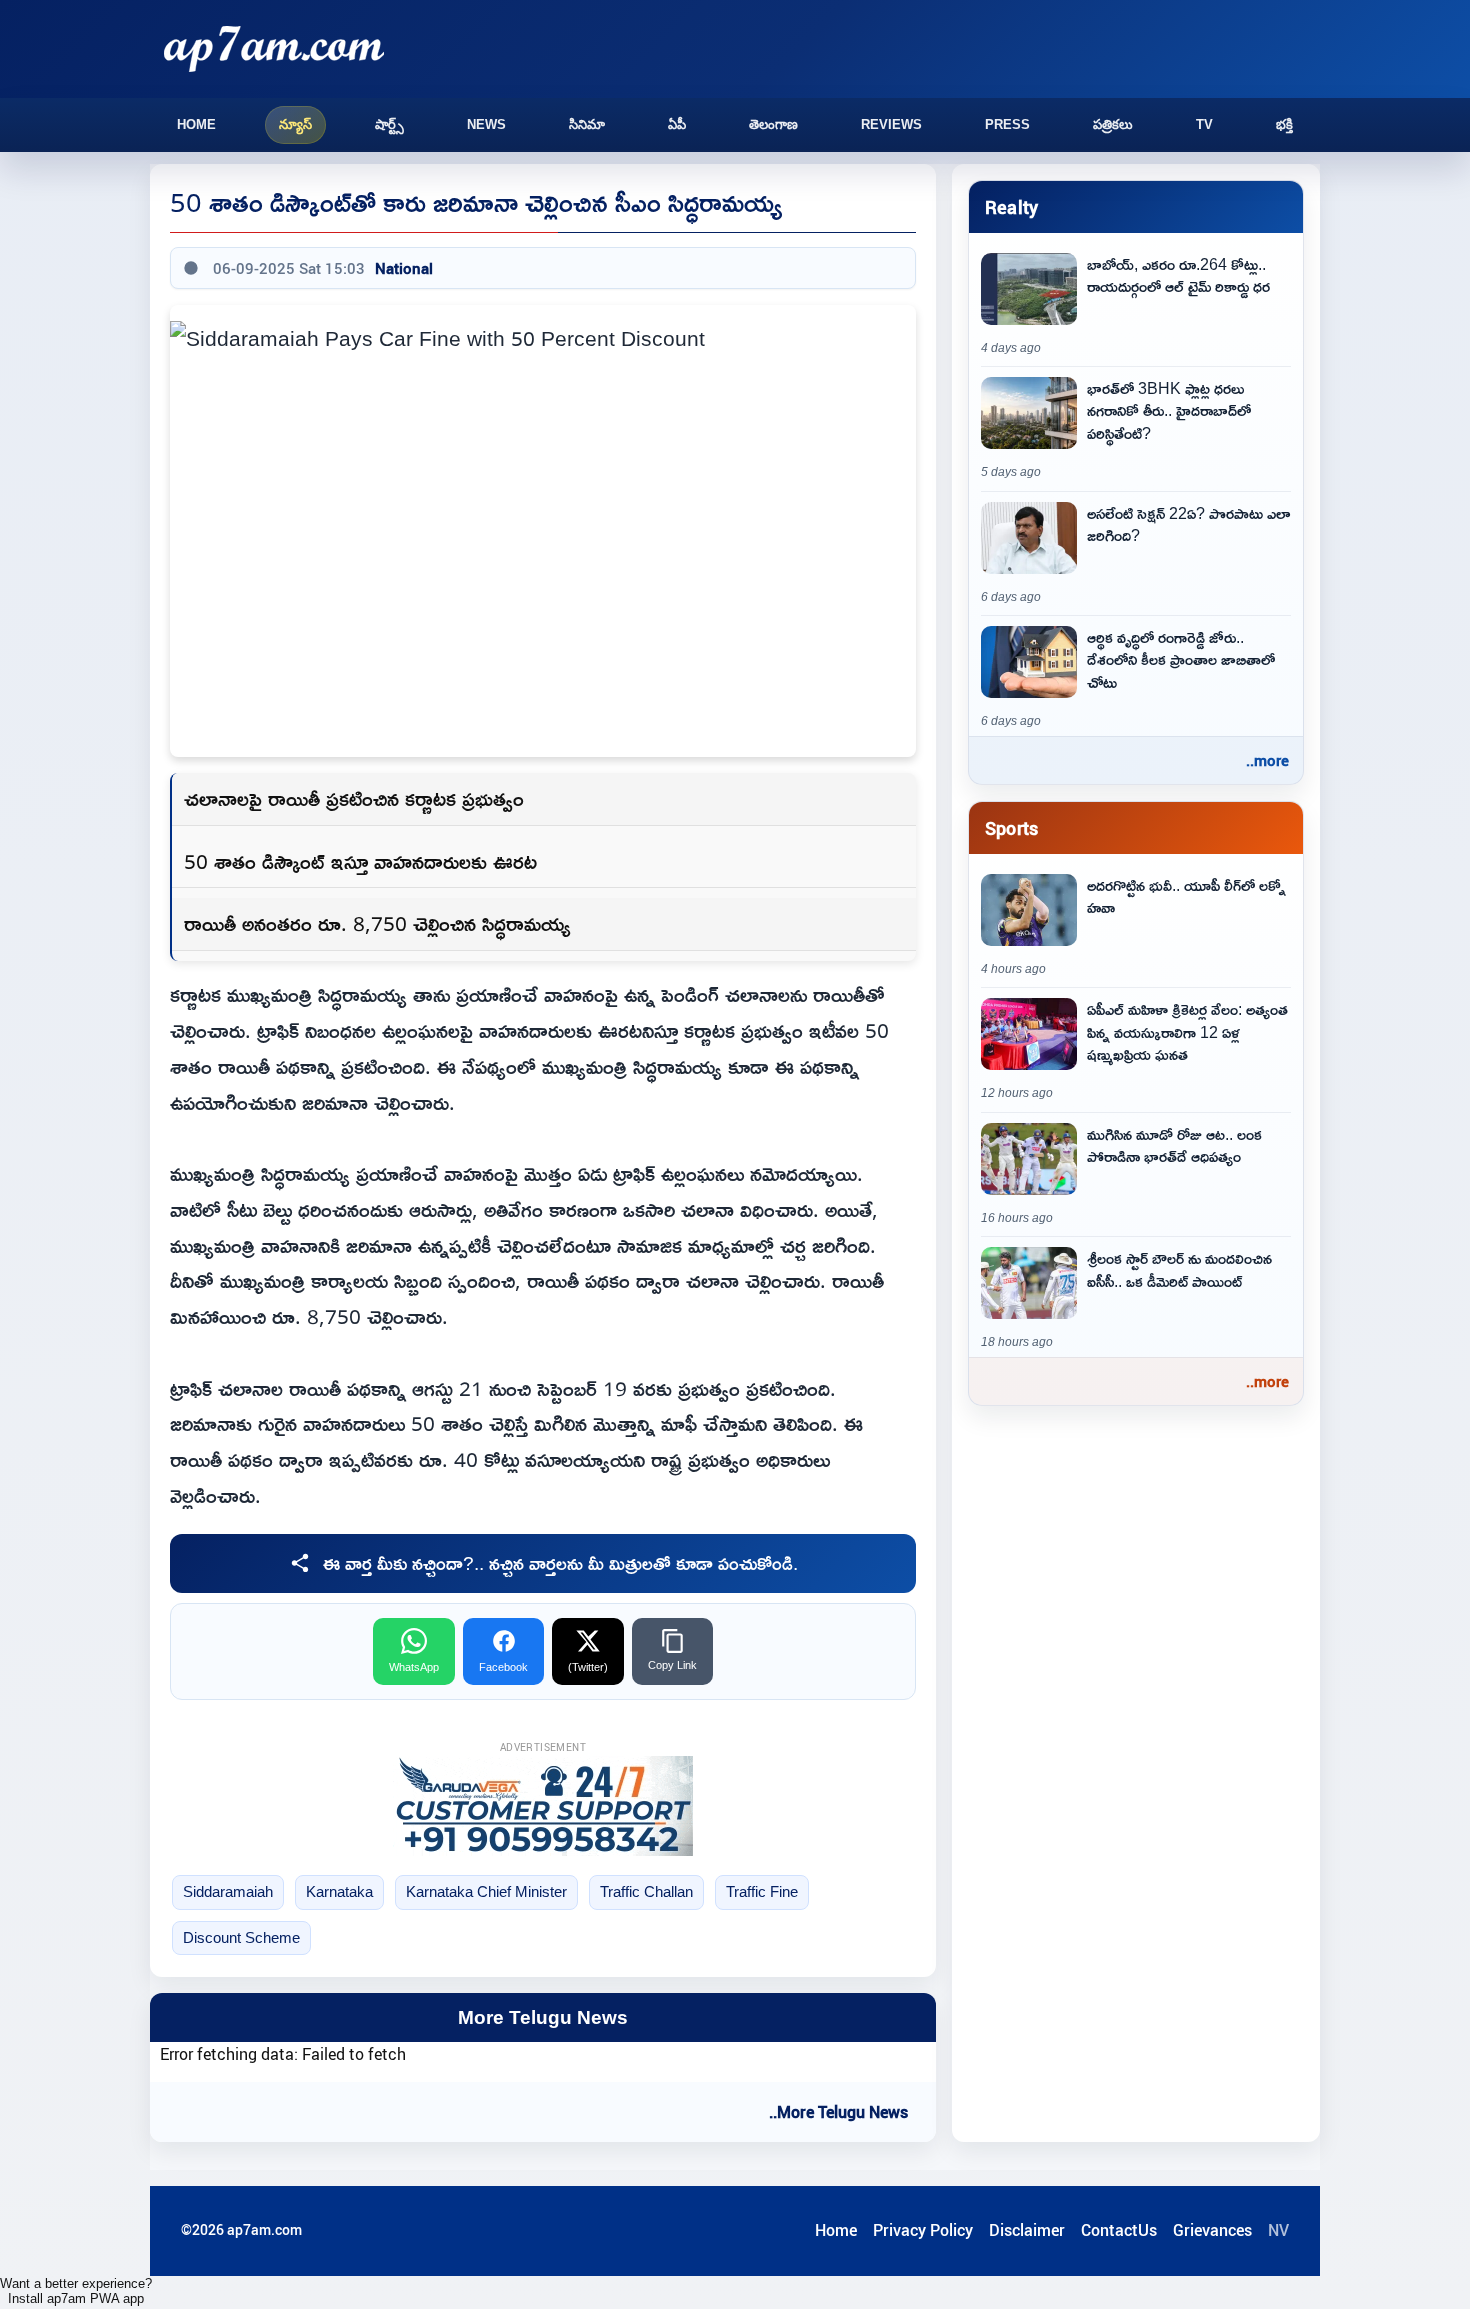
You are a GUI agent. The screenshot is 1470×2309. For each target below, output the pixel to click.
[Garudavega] (543, 1806)
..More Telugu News (838, 2112)
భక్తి (1284, 124)
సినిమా (587, 124)
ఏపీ (677, 124)
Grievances (1212, 2230)
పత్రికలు (1113, 124)
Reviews (891, 124)
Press (1007, 124)
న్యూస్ (295, 124)
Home (196, 124)
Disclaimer (1027, 2230)
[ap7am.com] (274, 48)
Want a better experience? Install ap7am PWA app (76, 2291)
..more (1267, 760)
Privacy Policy (923, 2230)
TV (1204, 124)
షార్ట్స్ (389, 124)
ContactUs (1119, 2230)
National (404, 268)
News (486, 124)
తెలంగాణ (773, 124)
